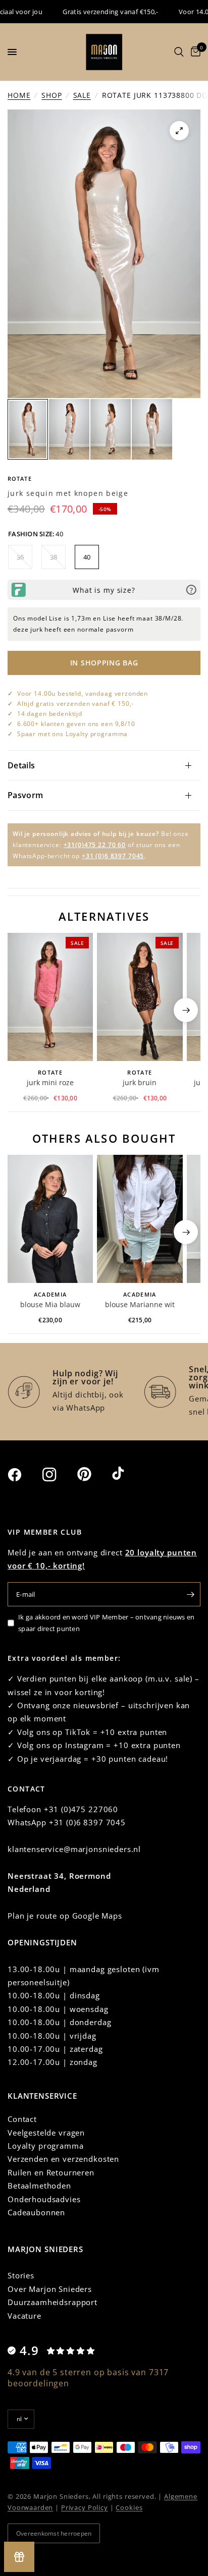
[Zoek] (179, 52)
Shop (51, 95)
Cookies (129, 2507)
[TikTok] (128, 1474)
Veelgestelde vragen (46, 2133)
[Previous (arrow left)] (22, 1010)
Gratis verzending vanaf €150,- (89, 12)
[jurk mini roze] (50, 997)
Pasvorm (25, 795)
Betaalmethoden (39, 2186)
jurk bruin (140, 1082)
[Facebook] (24, 1475)
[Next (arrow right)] (186, 1010)
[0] (194, 52)
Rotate (20, 479)
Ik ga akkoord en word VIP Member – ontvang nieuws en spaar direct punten (107, 1623)
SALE (82, 95)
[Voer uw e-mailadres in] (190, 1594)
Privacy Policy (85, 2507)
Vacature (24, 2316)
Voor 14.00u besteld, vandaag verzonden (83, 693)
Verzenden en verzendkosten (63, 2159)
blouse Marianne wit (140, 1304)
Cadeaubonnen (36, 2212)
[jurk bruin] (140, 997)
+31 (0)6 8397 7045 (113, 856)
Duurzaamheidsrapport (53, 2302)
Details (21, 765)
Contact (22, 2119)
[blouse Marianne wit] (140, 1219)
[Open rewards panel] (19, 2557)
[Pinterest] (93, 1474)
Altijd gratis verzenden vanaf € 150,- (75, 704)
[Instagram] (59, 1475)
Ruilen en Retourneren (51, 2172)
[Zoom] (179, 131)
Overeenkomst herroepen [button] (54, 2533)
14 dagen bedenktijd (50, 714)
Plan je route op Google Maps (65, 1916)
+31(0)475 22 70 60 (95, 845)
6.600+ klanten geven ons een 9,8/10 (76, 724)
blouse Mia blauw (50, 1304)
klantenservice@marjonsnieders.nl (74, 1849)
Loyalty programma (45, 2146)
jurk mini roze (50, 1082)
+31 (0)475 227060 (81, 1809)
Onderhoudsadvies (44, 2199)
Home (19, 95)
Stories (21, 2275)
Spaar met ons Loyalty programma (72, 734)
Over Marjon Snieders (50, 2289)
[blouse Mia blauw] (50, 1219)
